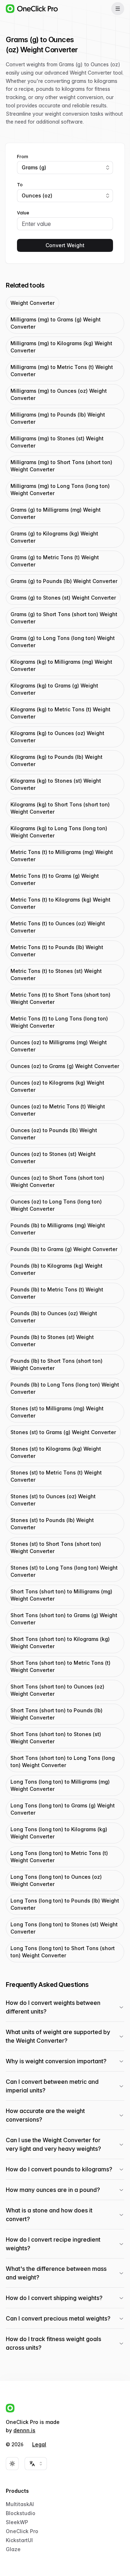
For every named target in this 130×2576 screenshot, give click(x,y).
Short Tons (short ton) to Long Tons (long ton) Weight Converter (63, 1761)
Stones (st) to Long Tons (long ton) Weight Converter (64, 1571)
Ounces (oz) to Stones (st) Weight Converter (53, 1158)
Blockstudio (21, 2513)
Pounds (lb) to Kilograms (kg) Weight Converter (57, 1269)
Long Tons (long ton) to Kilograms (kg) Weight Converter (59, 1833)
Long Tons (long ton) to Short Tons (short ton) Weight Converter (63, 1952)
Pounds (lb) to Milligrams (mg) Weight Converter (58, 1229)
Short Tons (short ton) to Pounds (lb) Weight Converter (57, 1714)
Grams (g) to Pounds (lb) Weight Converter (64, 581)
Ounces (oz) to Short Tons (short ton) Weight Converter (57, 1181)
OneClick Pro (22, 2531)
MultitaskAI (20, 2504)
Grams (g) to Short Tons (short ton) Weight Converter (64, 618)
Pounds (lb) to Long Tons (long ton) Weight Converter (65, 1388)
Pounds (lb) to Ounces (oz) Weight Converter (54, 1317)
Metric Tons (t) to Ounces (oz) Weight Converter (58, 927)
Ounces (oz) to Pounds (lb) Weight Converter (54, 1134)
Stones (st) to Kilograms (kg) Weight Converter (56, 1452)
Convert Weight (65, 245)
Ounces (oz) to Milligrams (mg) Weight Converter (59, 1046)
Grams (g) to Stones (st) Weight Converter (63, 598)
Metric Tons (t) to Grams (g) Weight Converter (55, 879)
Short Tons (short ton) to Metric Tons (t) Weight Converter (60, 1666)
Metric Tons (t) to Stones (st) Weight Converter (56, 975)
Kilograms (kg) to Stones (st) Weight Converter (56, 784)
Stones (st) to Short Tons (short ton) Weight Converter (56, 1547)
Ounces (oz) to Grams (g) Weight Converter (65, 1066)
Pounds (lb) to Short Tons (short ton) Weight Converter (57, 1364)
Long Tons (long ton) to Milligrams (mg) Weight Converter (60, 1785)
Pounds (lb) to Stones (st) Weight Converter (52, 1341)
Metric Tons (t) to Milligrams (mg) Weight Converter (62, 856)
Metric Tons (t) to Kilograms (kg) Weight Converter (60, 903)
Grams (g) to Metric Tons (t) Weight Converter (55, 561)
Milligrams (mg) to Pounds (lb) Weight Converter (58, 418)
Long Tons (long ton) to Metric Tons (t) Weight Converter (59, 1857)
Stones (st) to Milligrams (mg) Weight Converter (57, 1412)
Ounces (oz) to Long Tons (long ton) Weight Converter (56, 1205)
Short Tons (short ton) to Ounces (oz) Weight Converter (57, 1690)
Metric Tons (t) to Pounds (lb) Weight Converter (57, 951)
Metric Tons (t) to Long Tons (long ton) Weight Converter (59, 1022)
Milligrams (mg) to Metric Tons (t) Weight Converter (62, 371)
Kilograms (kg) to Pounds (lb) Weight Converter (57, 760)
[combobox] (65, 168)
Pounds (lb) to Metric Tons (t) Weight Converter (57, 1293)
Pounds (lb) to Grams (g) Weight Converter (64, 1249)
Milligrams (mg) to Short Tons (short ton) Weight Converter (61, 466)
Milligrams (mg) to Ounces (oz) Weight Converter (59, 394)
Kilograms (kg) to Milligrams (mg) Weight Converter (61, 665)
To (20, 185)
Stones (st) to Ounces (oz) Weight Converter (53, 1500)
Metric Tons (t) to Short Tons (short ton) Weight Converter (60, 998)
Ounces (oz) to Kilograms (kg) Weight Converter (57, 1086)
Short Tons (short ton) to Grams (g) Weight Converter (64, 1619)
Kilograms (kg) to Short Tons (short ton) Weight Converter (60, 808)
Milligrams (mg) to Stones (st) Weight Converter (57, 442)
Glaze (13, 2549)
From (23, 157)
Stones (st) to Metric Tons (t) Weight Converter (56, 1476)
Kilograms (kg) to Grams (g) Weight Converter (54, 689)
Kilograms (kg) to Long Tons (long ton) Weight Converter (59, 832)
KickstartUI (19, 2540)
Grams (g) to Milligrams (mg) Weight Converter (56, 513)
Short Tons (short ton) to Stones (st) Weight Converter (56, 1738)
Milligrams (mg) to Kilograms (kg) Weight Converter (61, 347)
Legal (39, 2444)
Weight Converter (32, 303)
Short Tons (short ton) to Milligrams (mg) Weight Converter (61, 1595)
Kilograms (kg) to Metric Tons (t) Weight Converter (60, 713)
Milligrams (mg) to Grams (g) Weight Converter (56, 323)
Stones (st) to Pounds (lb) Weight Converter (52, 1524)
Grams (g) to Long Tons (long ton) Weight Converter (63, 642)
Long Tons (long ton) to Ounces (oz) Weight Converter (56, 1880)
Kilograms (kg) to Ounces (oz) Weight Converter (57, 737)
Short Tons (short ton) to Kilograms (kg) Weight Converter (60, 1643)
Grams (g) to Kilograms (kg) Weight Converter (54, 537)
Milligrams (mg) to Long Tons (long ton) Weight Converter (60, 490)
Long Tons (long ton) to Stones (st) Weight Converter (64, 1928)
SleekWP (17, 2522)
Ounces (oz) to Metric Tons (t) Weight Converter (58, 1110)
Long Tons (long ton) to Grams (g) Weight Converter (63, 1809)
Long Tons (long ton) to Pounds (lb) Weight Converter (65, 1904)
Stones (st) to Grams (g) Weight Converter (63, 1432)
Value (23, 213)
